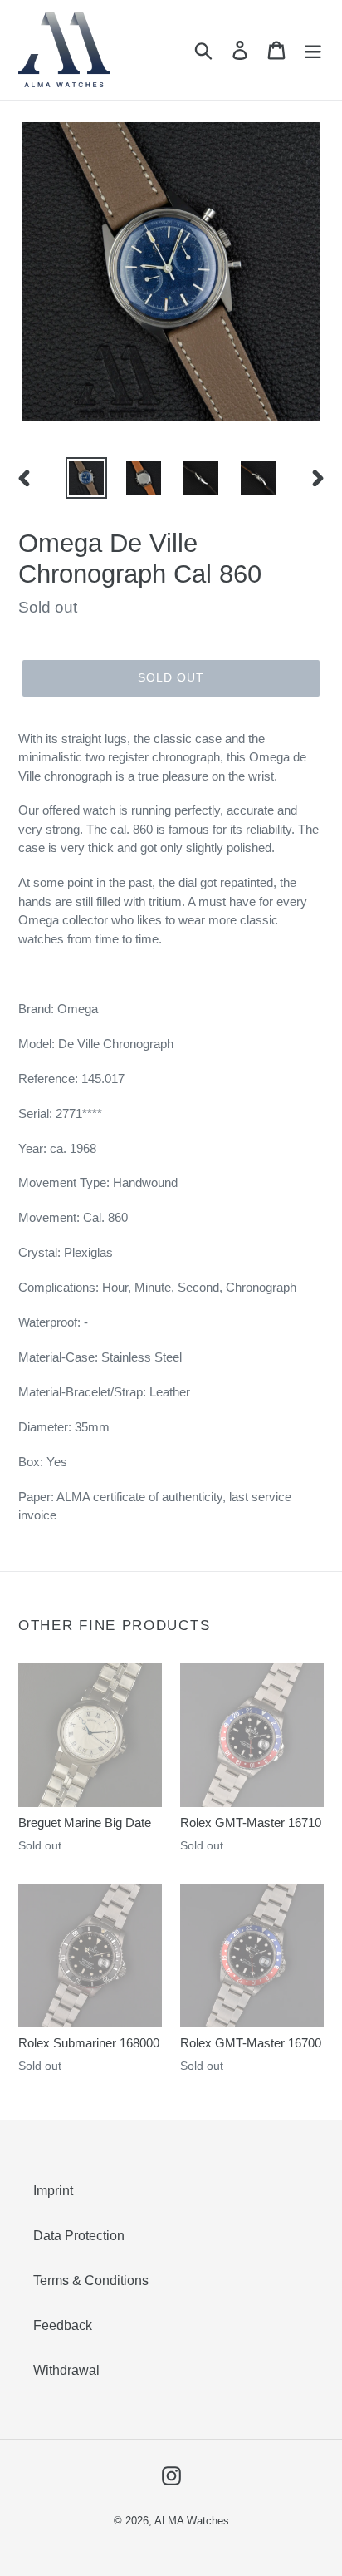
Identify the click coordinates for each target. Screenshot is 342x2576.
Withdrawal (66, 2370)
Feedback (63, 2325)
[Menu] (313, 50)
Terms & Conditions (91, 2280)
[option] (87, 478)
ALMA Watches (192, 2521)
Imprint (53, 2191)
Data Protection (79, 2236)
